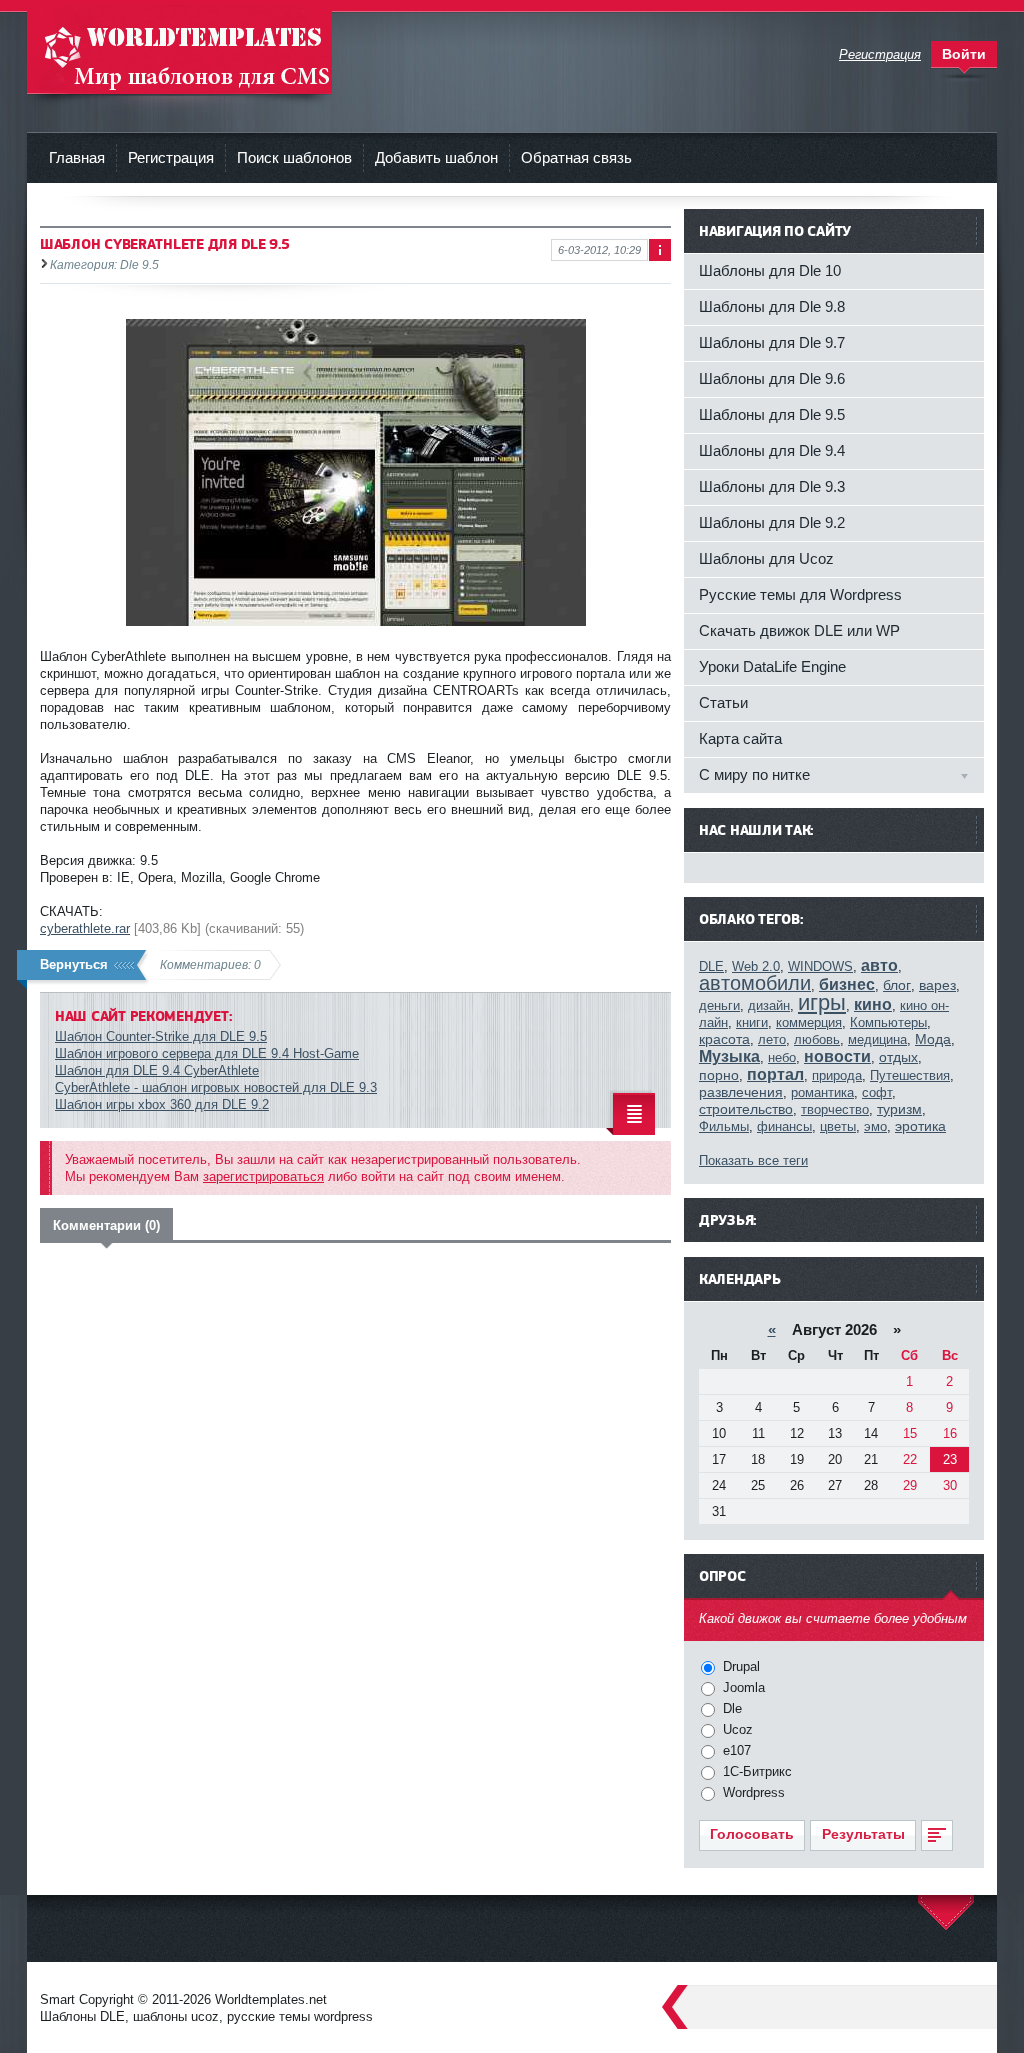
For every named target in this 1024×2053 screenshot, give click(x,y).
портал (775, 1074)
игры (822, 1002)
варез (937, 985)
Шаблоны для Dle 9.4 (772, 450)
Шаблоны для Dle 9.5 (772, 414)
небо (782, 1057)
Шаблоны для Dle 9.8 (772, 306)
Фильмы (724, 1126)
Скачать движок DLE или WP (799, 630)
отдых (898, 1057)
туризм (899, 1109)
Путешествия (910, 1075)
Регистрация (171, 157)
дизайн (769, 1005)
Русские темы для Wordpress (800, 594)
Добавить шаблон (436, 157)
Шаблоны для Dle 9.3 (772, 486)
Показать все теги (753, 1160)
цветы (838, 1126)
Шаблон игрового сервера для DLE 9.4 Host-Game (207, 1053)
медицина (877, 1039)
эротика (920, 1126)
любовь (817, 1039)
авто (879, 965)
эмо (875, 1126)
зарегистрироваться (263, 1176)
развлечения (741, 1092)
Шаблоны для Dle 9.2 (772, 522)
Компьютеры (888, 1022)
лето (772, 1039)
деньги (719, 1005)
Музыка (729, 1056)
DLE (711, 966)
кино (873, 1004)
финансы (784, 1126)
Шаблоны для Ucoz (766, 558)
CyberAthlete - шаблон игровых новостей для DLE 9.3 (216, 1087)
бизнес (847, 984)
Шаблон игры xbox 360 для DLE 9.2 (162, 1104)
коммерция (809, 1022)
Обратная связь (576, 157)
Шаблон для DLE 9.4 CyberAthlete (157, 1070)
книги (752, 1022)
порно (719, 1075)
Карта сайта (740, 738)
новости (837, 1056)
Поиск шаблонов (294, 157)
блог (897, 985)
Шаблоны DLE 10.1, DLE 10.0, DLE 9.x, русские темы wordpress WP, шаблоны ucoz (179, 49)
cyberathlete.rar (85, 928)
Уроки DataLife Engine (772, 666)
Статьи (723, 702)
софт (877, 1092)
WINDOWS (820, 966)
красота (724, 1039)
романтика (822, 1092)
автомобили (755, 983)
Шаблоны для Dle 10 (770, 270)
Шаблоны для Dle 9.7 (772, 342)
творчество (835, 1109)
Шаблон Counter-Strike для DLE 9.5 (161, 1036)
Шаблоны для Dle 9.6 (772, 378)
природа (837, 1075)
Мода (933, 1039)
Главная (77, 157)
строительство (746, 1109)
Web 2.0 (756, 966)
